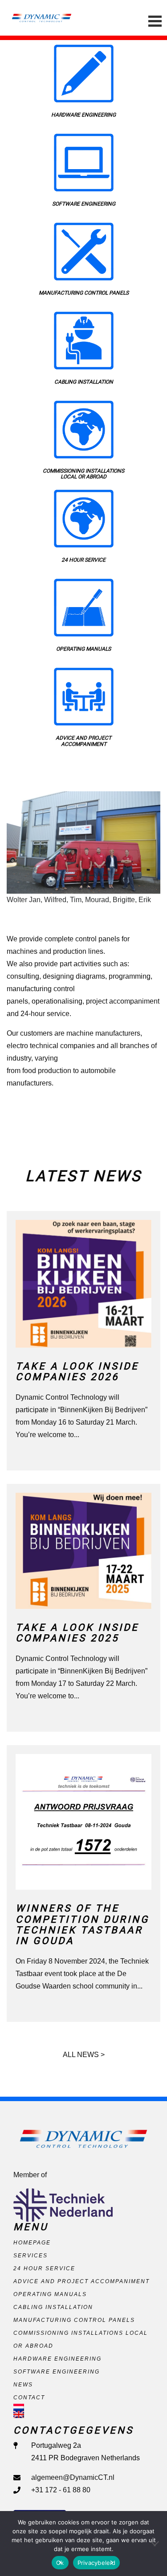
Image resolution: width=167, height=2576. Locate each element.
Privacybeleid (96, 2563)
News (23, 2385)
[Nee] (156, 2544)
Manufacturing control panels (74, 2320)
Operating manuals (50, 2294)
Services (31, 2256)
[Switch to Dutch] (83, 2407)
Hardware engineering (57, 2359)
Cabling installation (53, 2307)
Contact (29, 2398)
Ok (60, 2563)
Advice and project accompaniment (81, 2281)
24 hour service (44, 2268)
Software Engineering (57, 2372)
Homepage (32, 2243)
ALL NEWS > (84, 2055)
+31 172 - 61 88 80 (61, 2490)
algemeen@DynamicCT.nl (73, 2477)
